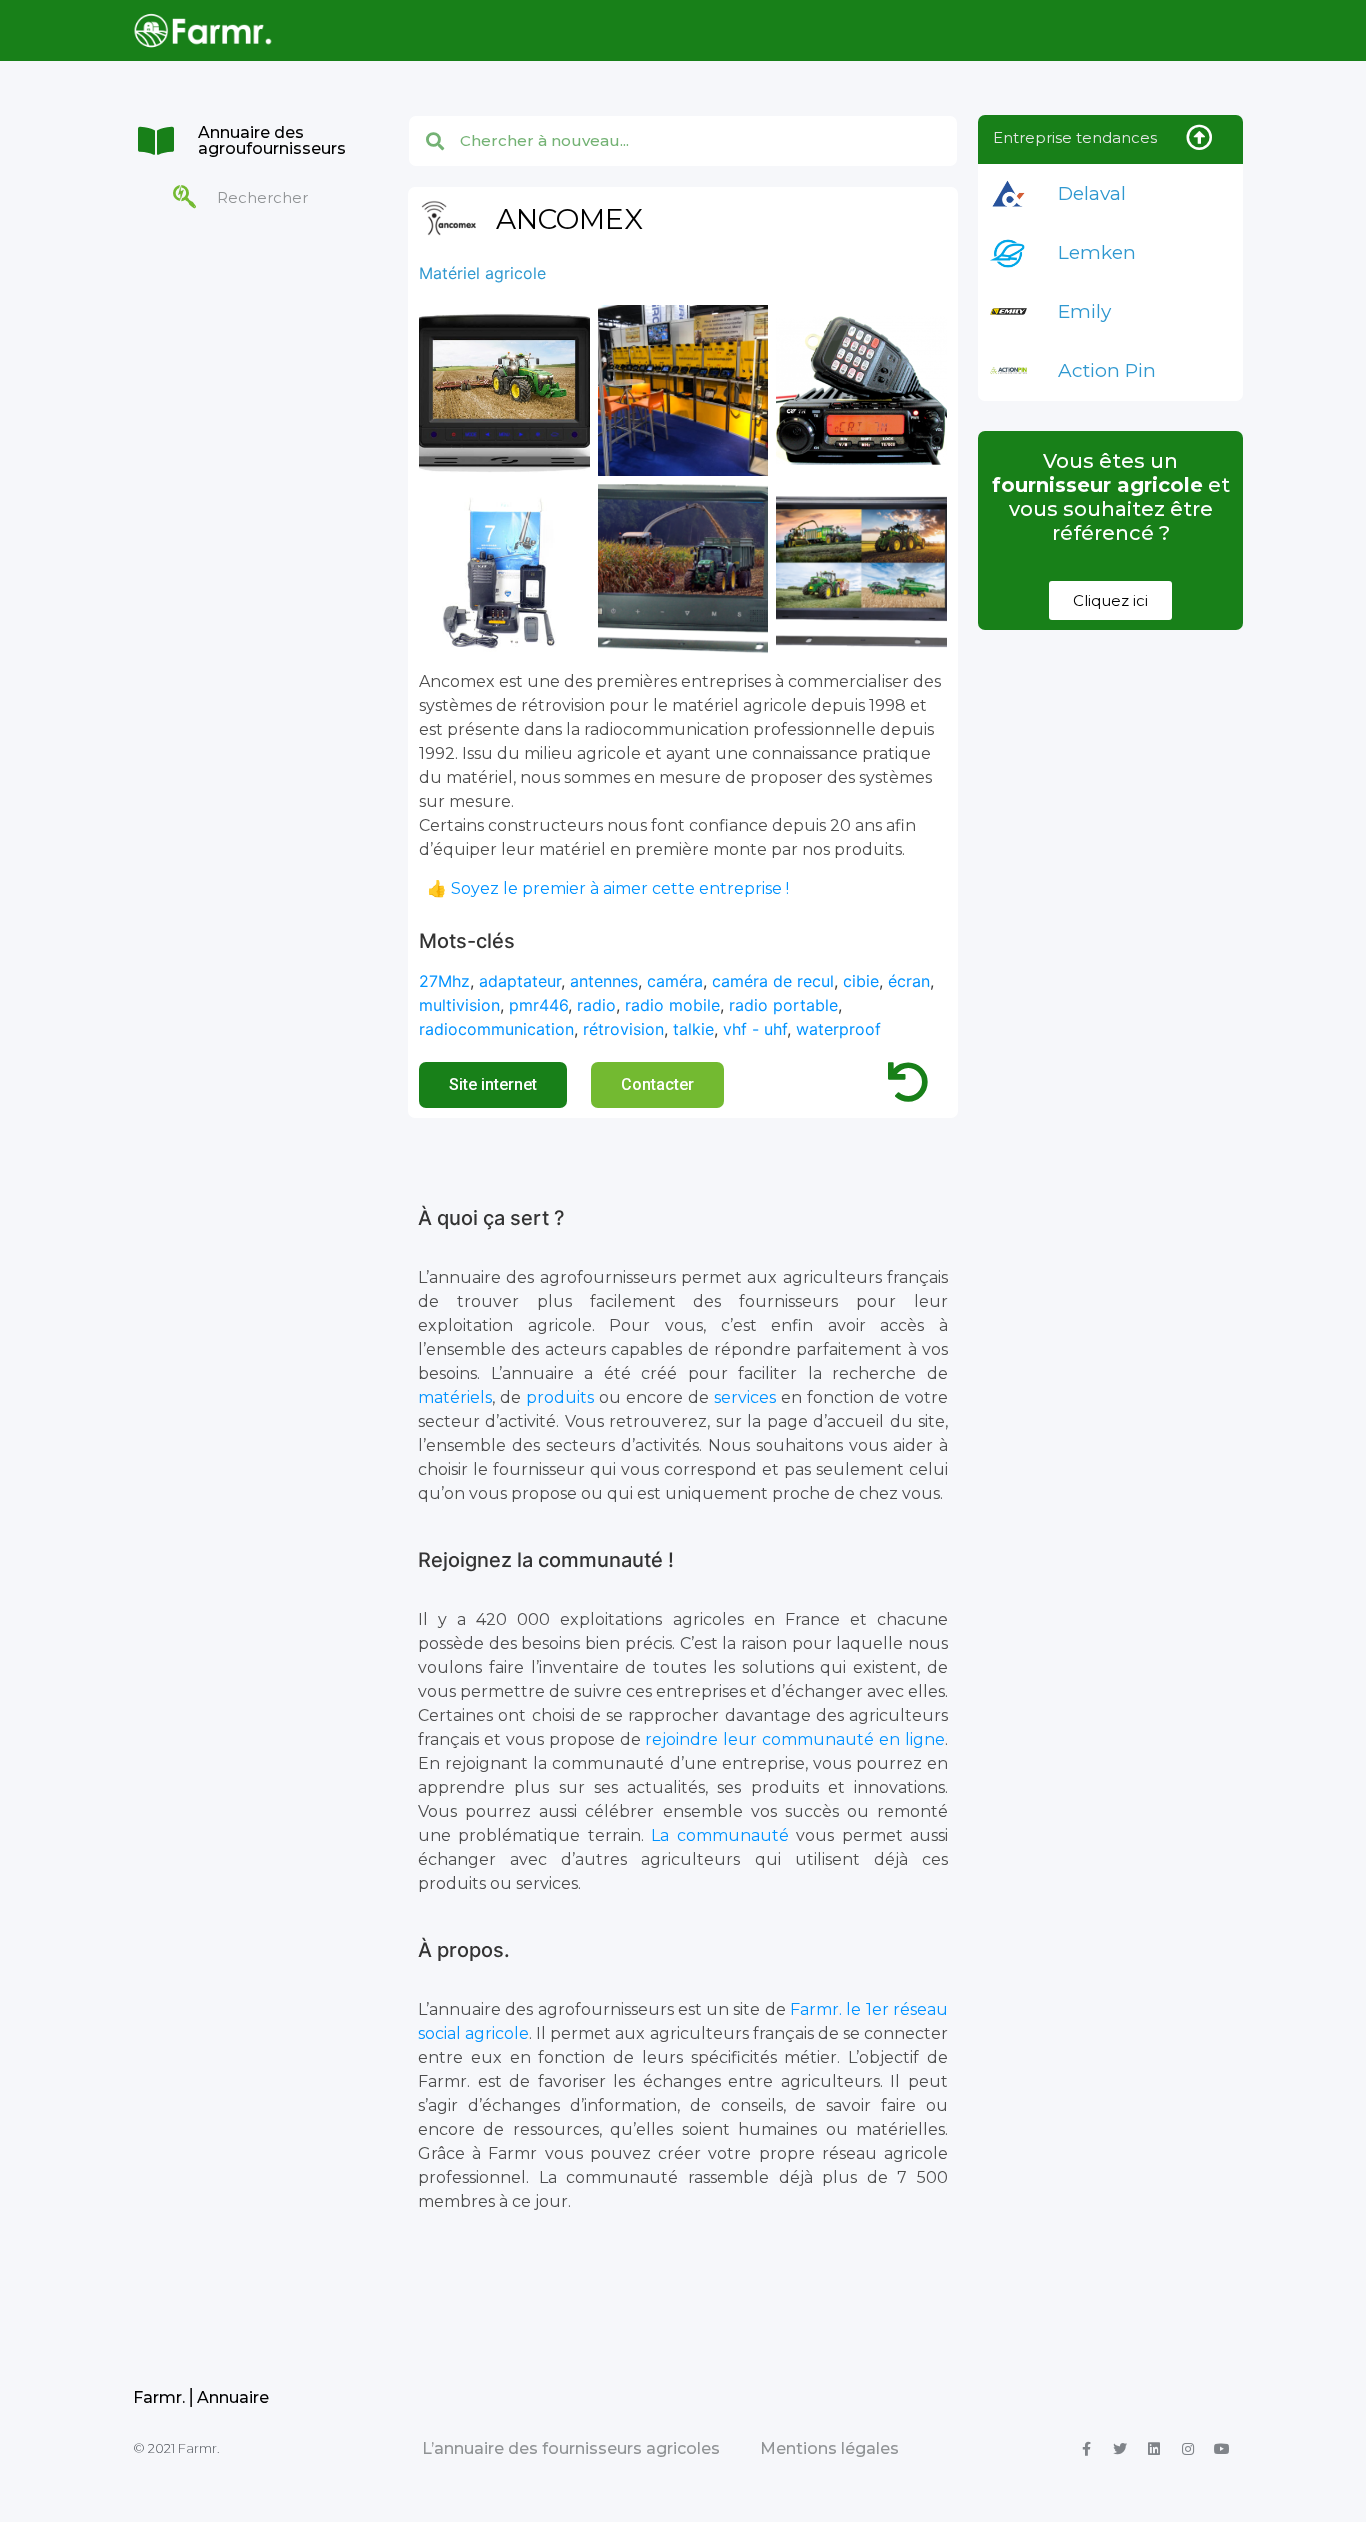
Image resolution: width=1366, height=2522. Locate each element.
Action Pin (1107, 370)
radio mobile (672, 1005)
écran (909, 981)
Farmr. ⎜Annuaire (201, 2397)
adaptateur (520, 981)
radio (596, 1005)
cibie (861, 981)
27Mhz (444, 981)
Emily (1084, 311)
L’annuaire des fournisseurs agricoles (571, 2448)
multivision (459, 1005)
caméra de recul (773, 981)
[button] (493, 1085)
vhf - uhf (755, 1029)
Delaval (1092, 193)
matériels (455, 1397)
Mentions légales (829, 2448)
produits (560, 1397)
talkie (693, 1029)
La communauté (719, 1835)
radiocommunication (496, 1029)
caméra (675, 981)
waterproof (838, 1029)
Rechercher (262, 197)
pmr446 (538, 1005)
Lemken (1097, 252)
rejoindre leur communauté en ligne (795, 1739)
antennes (604, 981)
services (745, 1397)
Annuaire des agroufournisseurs (272, 140)
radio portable (783, 1005)
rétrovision (623, 1029)
